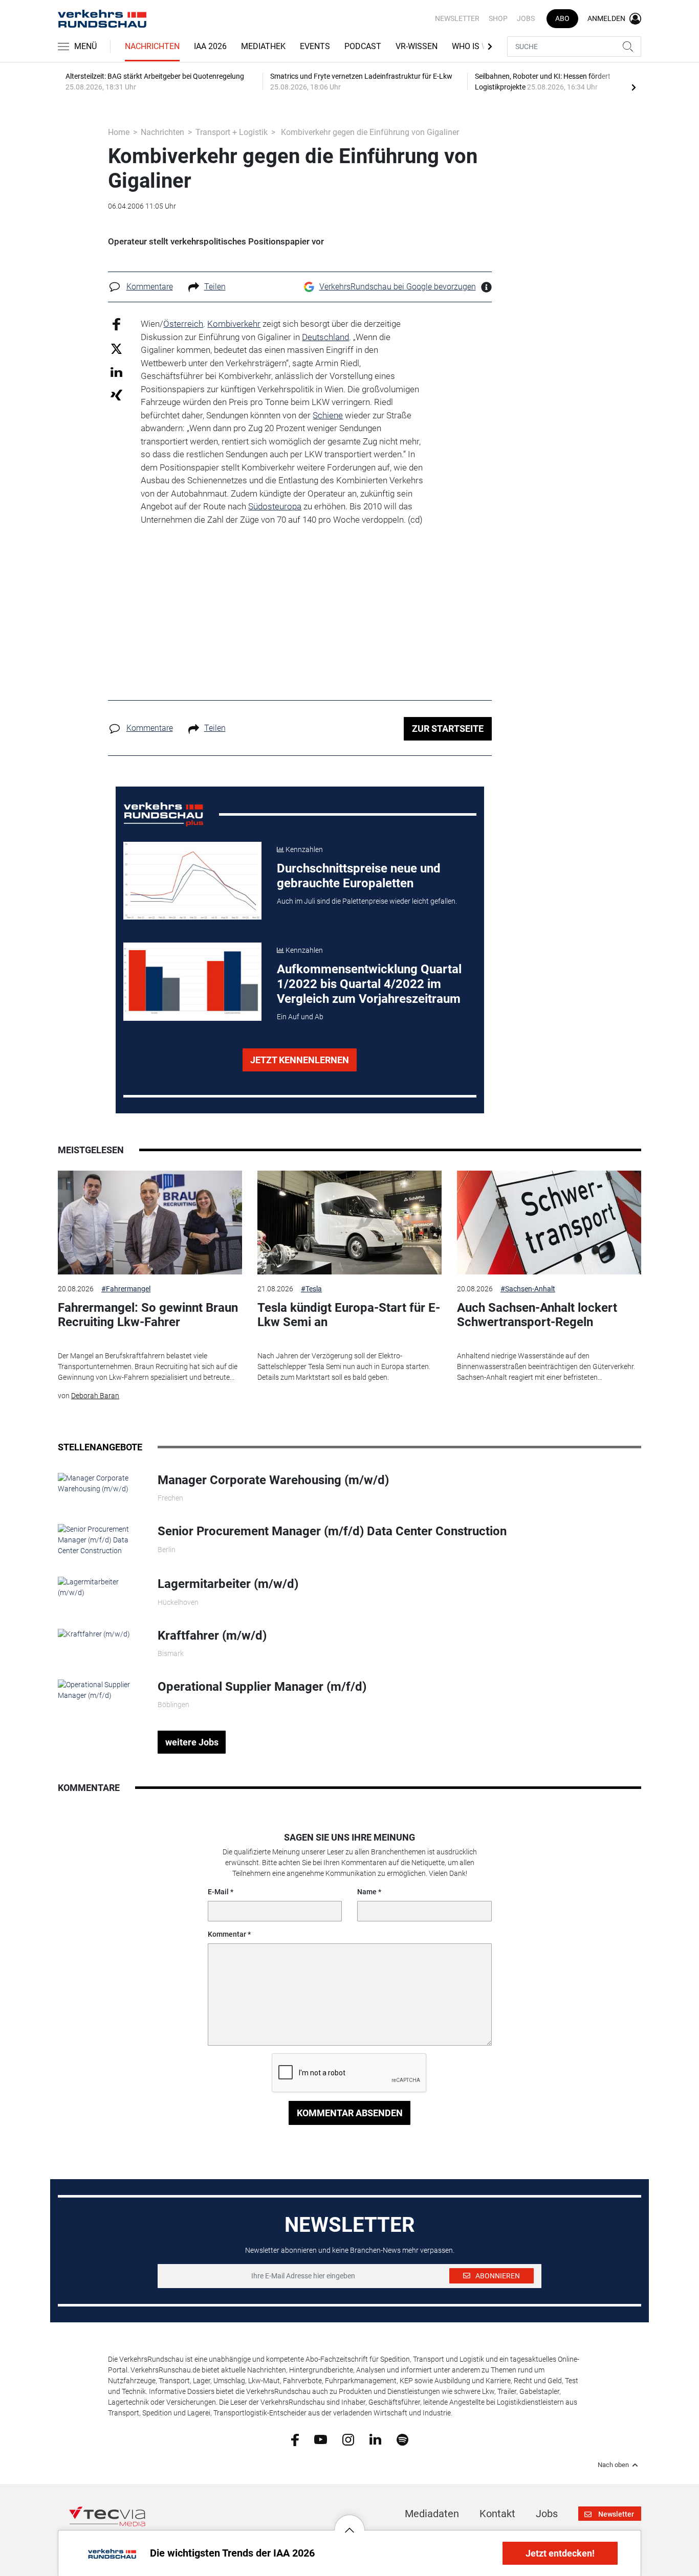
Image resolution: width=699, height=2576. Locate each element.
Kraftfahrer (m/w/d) (212, 1636)
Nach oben (613, 2465)
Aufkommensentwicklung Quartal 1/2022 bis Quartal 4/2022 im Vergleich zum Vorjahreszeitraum (369, 984)
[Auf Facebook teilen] (116, 324)
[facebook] (295, 2439)
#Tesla (311, 1289)
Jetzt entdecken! (560, 2553)
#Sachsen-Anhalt (528, 1289)
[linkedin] (375, 2439)
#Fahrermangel (126, 1289)
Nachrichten (152, 46)
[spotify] (402, 2439)
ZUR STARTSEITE (448, 729)
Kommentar (227, 1934)
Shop (498, 18)
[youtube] (321, 2439)
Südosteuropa (275, 506)
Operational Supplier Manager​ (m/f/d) (262, 1687)
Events (315, 46)
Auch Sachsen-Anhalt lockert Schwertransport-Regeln (537, 1315)
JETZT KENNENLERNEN (300, 1060)
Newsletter (457, 18)
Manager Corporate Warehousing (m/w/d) (273, 1480)
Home (119, 132)
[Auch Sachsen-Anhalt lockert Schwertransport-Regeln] (549, 1223)
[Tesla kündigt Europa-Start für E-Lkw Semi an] (349, 1223)
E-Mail (218, 1892)
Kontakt (497, 2514)
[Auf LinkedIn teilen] (116, 372)
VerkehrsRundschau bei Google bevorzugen (398, 287)
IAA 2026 (210, 46)
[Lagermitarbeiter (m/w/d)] (100, 1587)
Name (367, 1892)
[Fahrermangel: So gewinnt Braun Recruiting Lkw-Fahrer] (150, 1223)
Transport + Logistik (232, 132)
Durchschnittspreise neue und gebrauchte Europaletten (359, 876)
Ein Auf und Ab (300, 1017)
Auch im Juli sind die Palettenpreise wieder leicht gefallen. (367, 901)
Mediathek (263, 46)
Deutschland (325, 337)
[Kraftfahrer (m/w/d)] (94, 1633)
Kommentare (150, 287)
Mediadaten (432, 2514)
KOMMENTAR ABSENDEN (350, 2113)
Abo (562, 18)
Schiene (328, 415)
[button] (349, 2522)
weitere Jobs (192, 1742)
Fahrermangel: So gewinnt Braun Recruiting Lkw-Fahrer (148, 1315)
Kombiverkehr (234, 324)
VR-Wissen (417, 46)
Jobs (526, 18)
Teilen (215, 287)
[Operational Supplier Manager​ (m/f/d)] (100, 1690)
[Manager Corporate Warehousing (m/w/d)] (100, 1483)
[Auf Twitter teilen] (116, 348)
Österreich (183, 324)
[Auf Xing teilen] (116, 395)
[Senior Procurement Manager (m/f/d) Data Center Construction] (100, 1540)
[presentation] (634, 87)
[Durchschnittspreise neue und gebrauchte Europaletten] (192, 881)
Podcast (363, 46)
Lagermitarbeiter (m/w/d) (228, 1584)
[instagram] (348, 2439)
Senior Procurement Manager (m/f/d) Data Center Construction (332, 1531)
